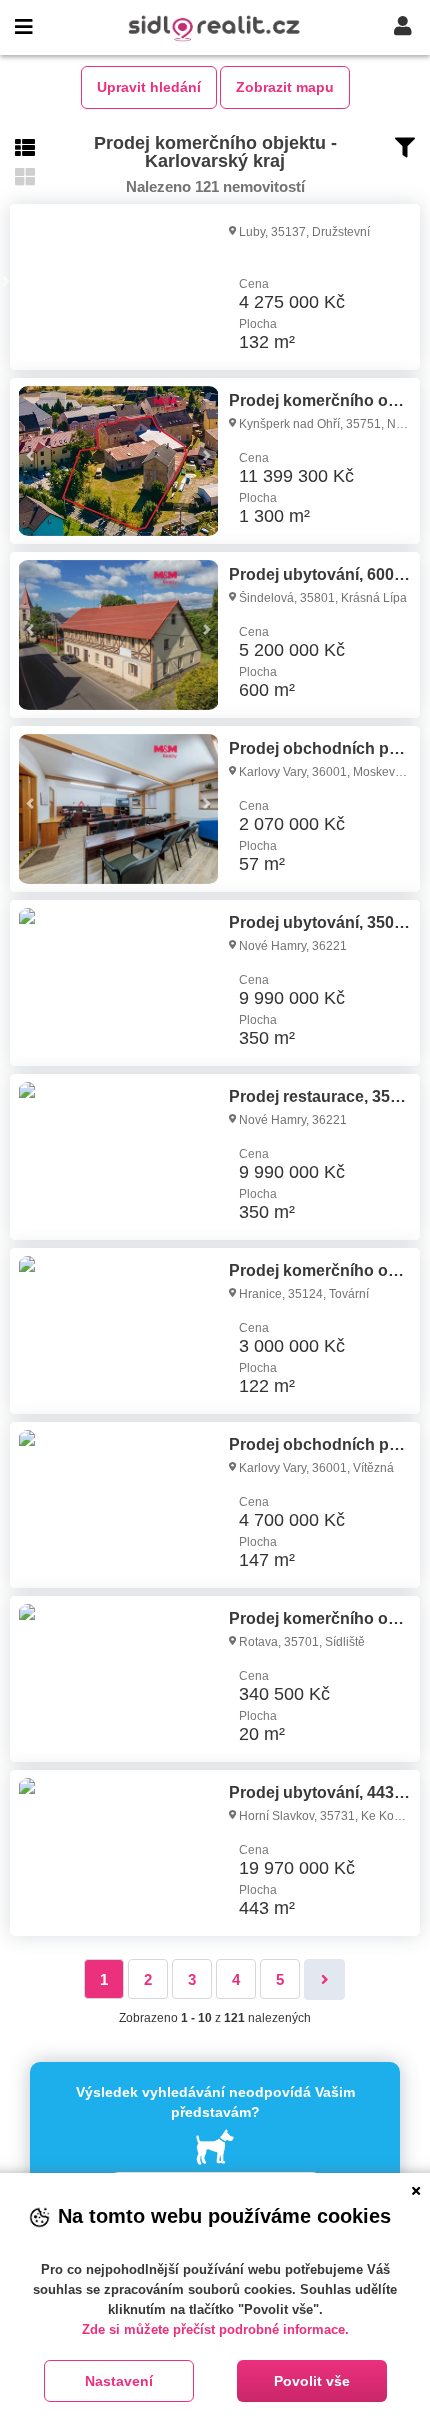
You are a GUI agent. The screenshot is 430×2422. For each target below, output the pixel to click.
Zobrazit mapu (285, 87)
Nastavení (119, 2381)
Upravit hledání (149, 87)
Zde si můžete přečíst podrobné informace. (215, 2329)
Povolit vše (312, 2381)
